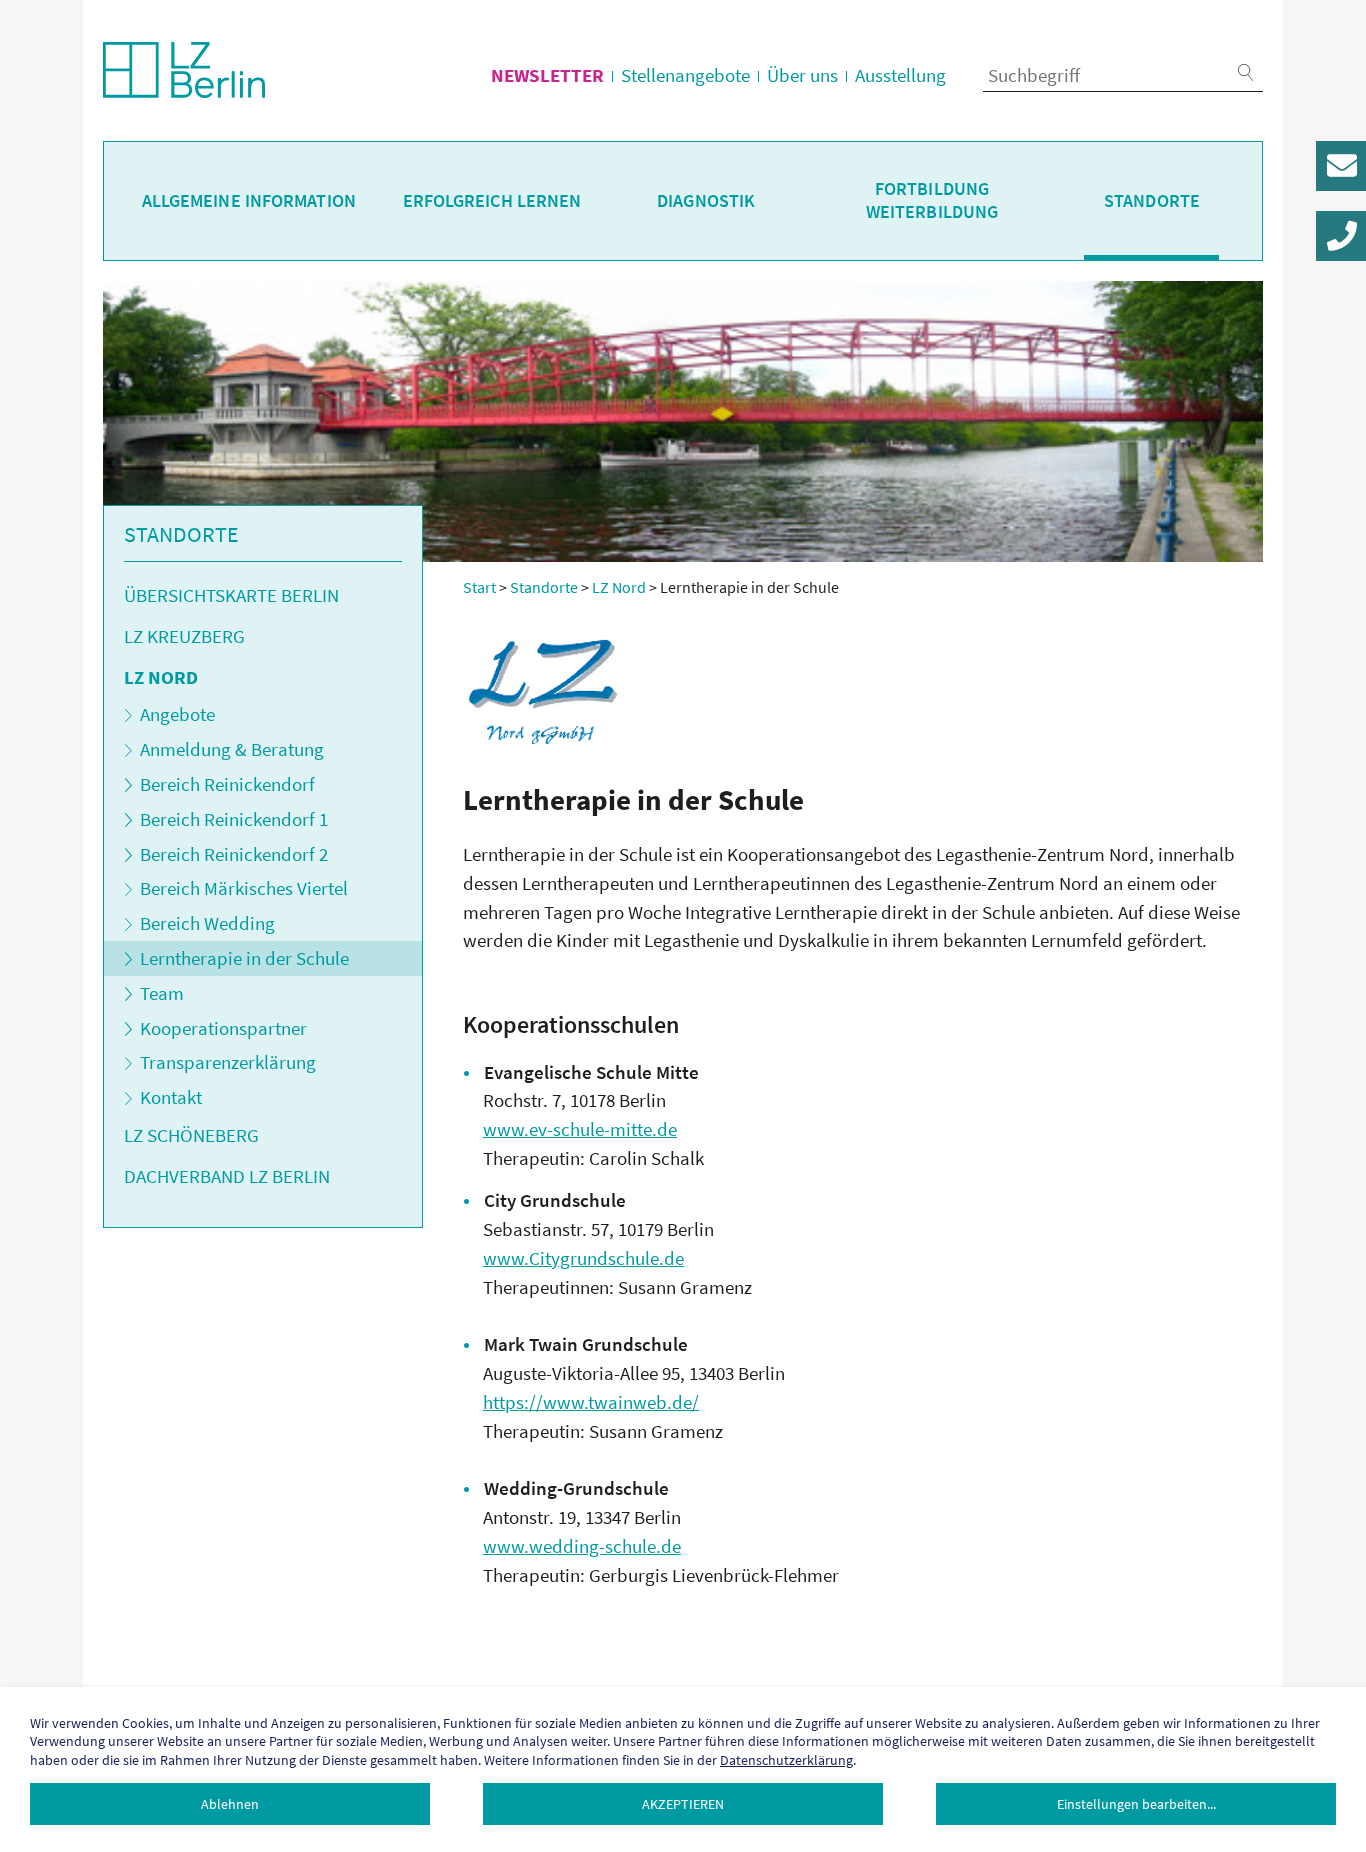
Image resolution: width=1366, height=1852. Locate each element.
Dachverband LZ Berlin (227, 1176)
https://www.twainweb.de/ (591, 1402)
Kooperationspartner (223, 1028)
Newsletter (547, 75)
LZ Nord (161, 677)
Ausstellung (900, 75)
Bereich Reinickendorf (227, 784)
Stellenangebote (685, 75)
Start (479, 587)
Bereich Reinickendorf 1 (234, 819)
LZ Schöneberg (191, 1135)
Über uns (802, 75)
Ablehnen (230, 1804)
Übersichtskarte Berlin (231, 595)
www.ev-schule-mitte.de (580, 1129)
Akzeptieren (683, 1804)
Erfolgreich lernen (492, 201)
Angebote (177, 714)
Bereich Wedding (207, 923)
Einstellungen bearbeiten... (1136, 1804)
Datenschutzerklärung (786, 1760)
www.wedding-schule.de (582, 1546)
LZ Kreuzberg (184, 636)
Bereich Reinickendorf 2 (234, 854)
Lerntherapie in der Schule (244, 958)
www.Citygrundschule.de (583, 1258)
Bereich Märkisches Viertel (244, 888)
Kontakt (171, 1097)
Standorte (1152, 201)
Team (162, 993)
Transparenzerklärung (228, 1062)
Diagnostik (706, 201)
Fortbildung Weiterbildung (932, 200)
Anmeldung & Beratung (232, 749)
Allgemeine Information (249, 201)
